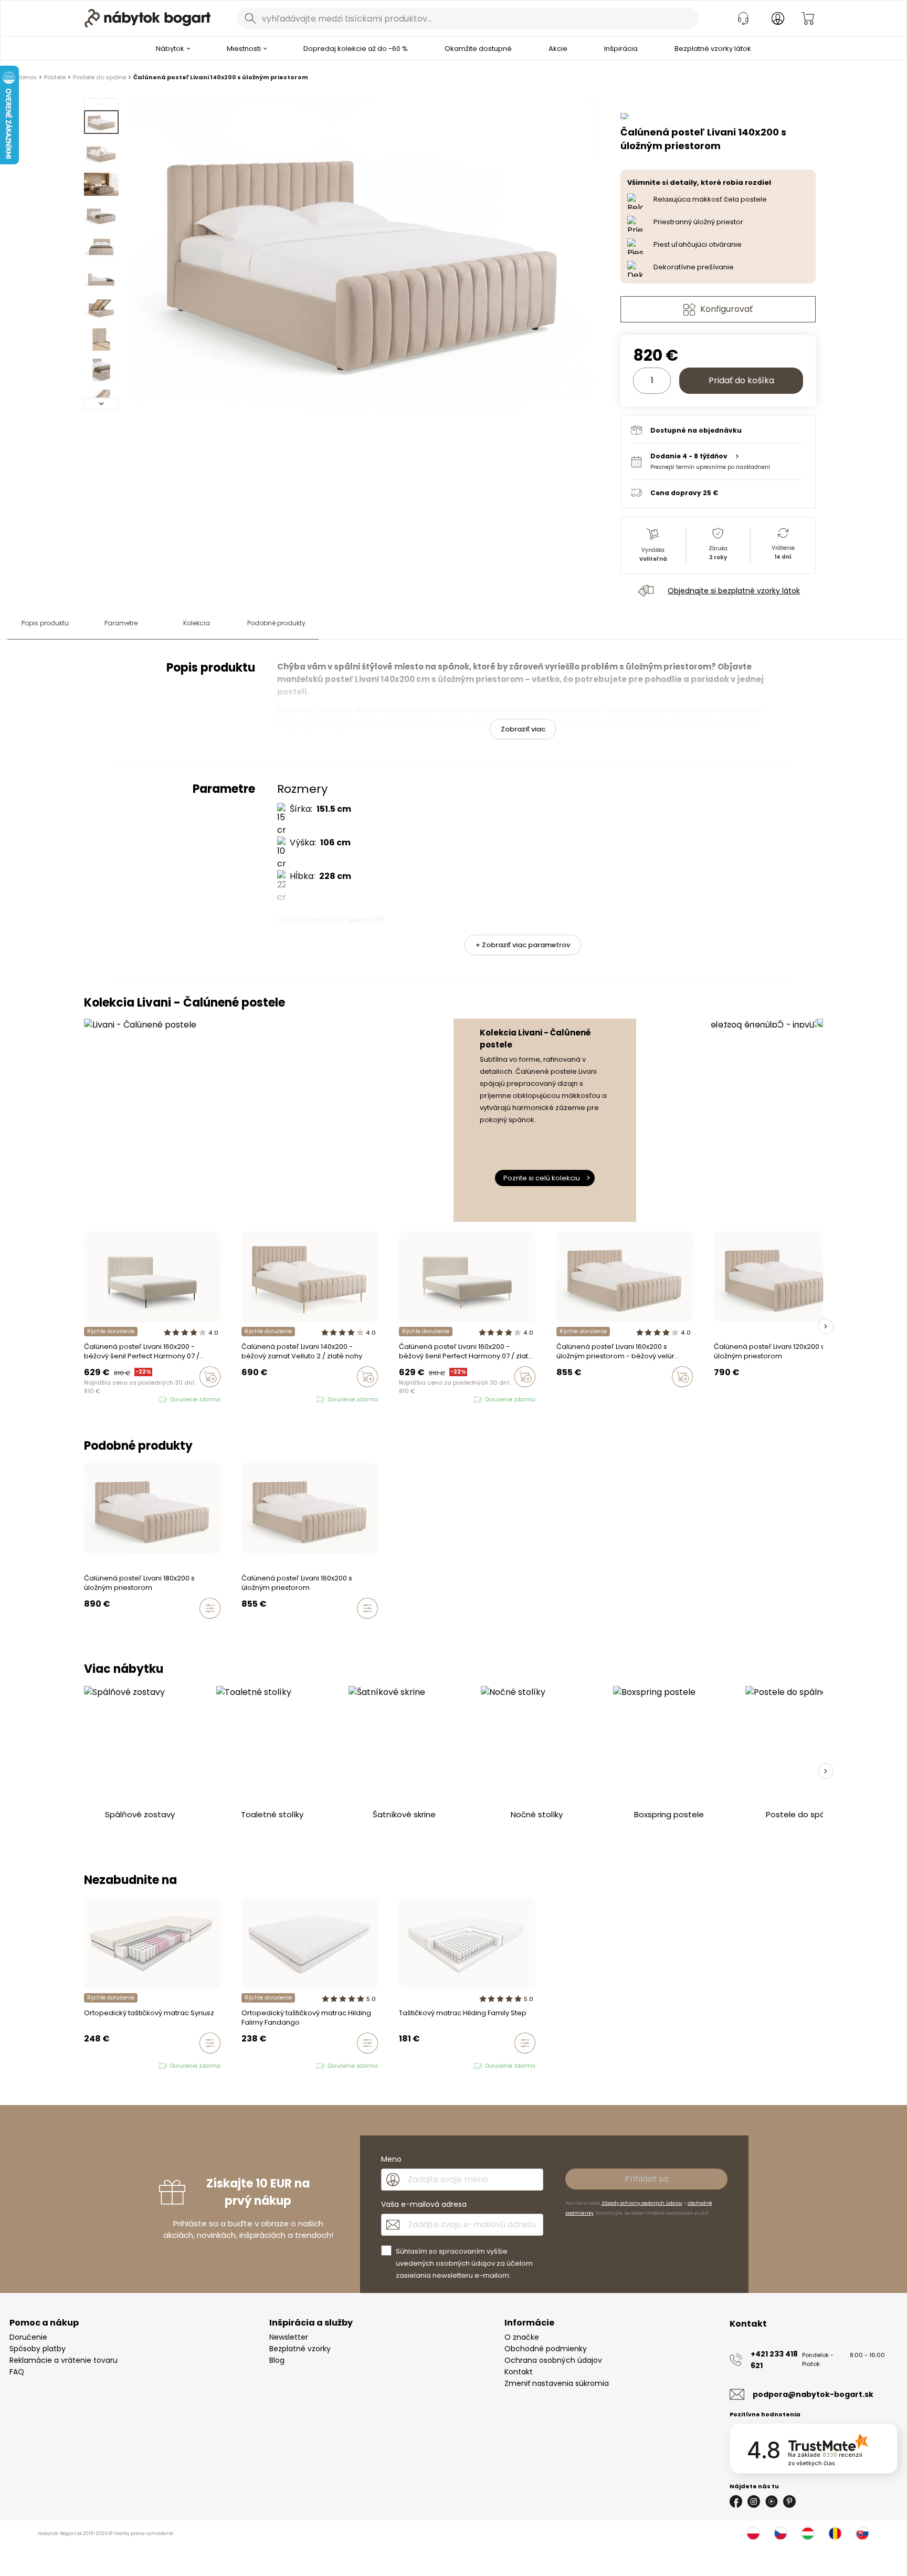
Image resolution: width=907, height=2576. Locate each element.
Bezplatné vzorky (300, 2349)
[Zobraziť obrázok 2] (101, 153)
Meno (391, 2159)
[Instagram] (754, 2501)
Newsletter (289, 2337)
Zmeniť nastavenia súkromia (557, 2383)
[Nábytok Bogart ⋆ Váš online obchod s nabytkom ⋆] (147, 18)
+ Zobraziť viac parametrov (523, 945)
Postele (55, 77)
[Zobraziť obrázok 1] (101, 122)
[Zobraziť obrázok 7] (101, 308)
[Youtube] (772, 2501)
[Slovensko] (862, 2533)
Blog (277, 2360)
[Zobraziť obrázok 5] (101, 246)
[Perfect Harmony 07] (87, 1400)
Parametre (121, 623)
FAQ (17, 2372)
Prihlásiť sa (646, 2179)
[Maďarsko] (808, 2533)
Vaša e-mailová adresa (424, 2204)
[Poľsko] (753, 2533)
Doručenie (28, 2337)
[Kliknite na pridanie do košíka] (210, 1377)
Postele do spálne (99, 77)
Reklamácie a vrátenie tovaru (64, 2360)
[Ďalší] (101, 404)
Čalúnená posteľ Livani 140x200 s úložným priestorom (221, 77)
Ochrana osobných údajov (553, 2360)
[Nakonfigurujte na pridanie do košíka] (210, 1608)
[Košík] (808, 18)
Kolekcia (197, 623)
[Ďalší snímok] (826, 1326)
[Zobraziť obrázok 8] (101, 339)
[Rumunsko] (835, 2533)
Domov (27, 77)
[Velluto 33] (117, 1400)
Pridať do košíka (741, 380)
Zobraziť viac (523, 729)
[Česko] (781, 2533)
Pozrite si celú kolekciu (542, 1178)
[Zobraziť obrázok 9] (101, 370)
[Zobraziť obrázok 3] (101, 184)
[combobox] (468, 18)
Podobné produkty (276, 623)
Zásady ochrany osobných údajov (642, 2203)
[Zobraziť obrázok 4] (101, 215)
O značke (522, 2337)
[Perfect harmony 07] (422, 1400)
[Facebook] (736, 2501)
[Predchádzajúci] (101, 104)
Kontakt (519, 2372)
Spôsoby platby (38, 2349)
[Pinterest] (789, 2501)
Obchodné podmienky (546, 2349)
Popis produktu (45, 623)
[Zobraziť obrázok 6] (101, 277)
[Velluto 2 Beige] (97, 1400)
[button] (717, 461)
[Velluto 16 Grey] (107, 1400)
